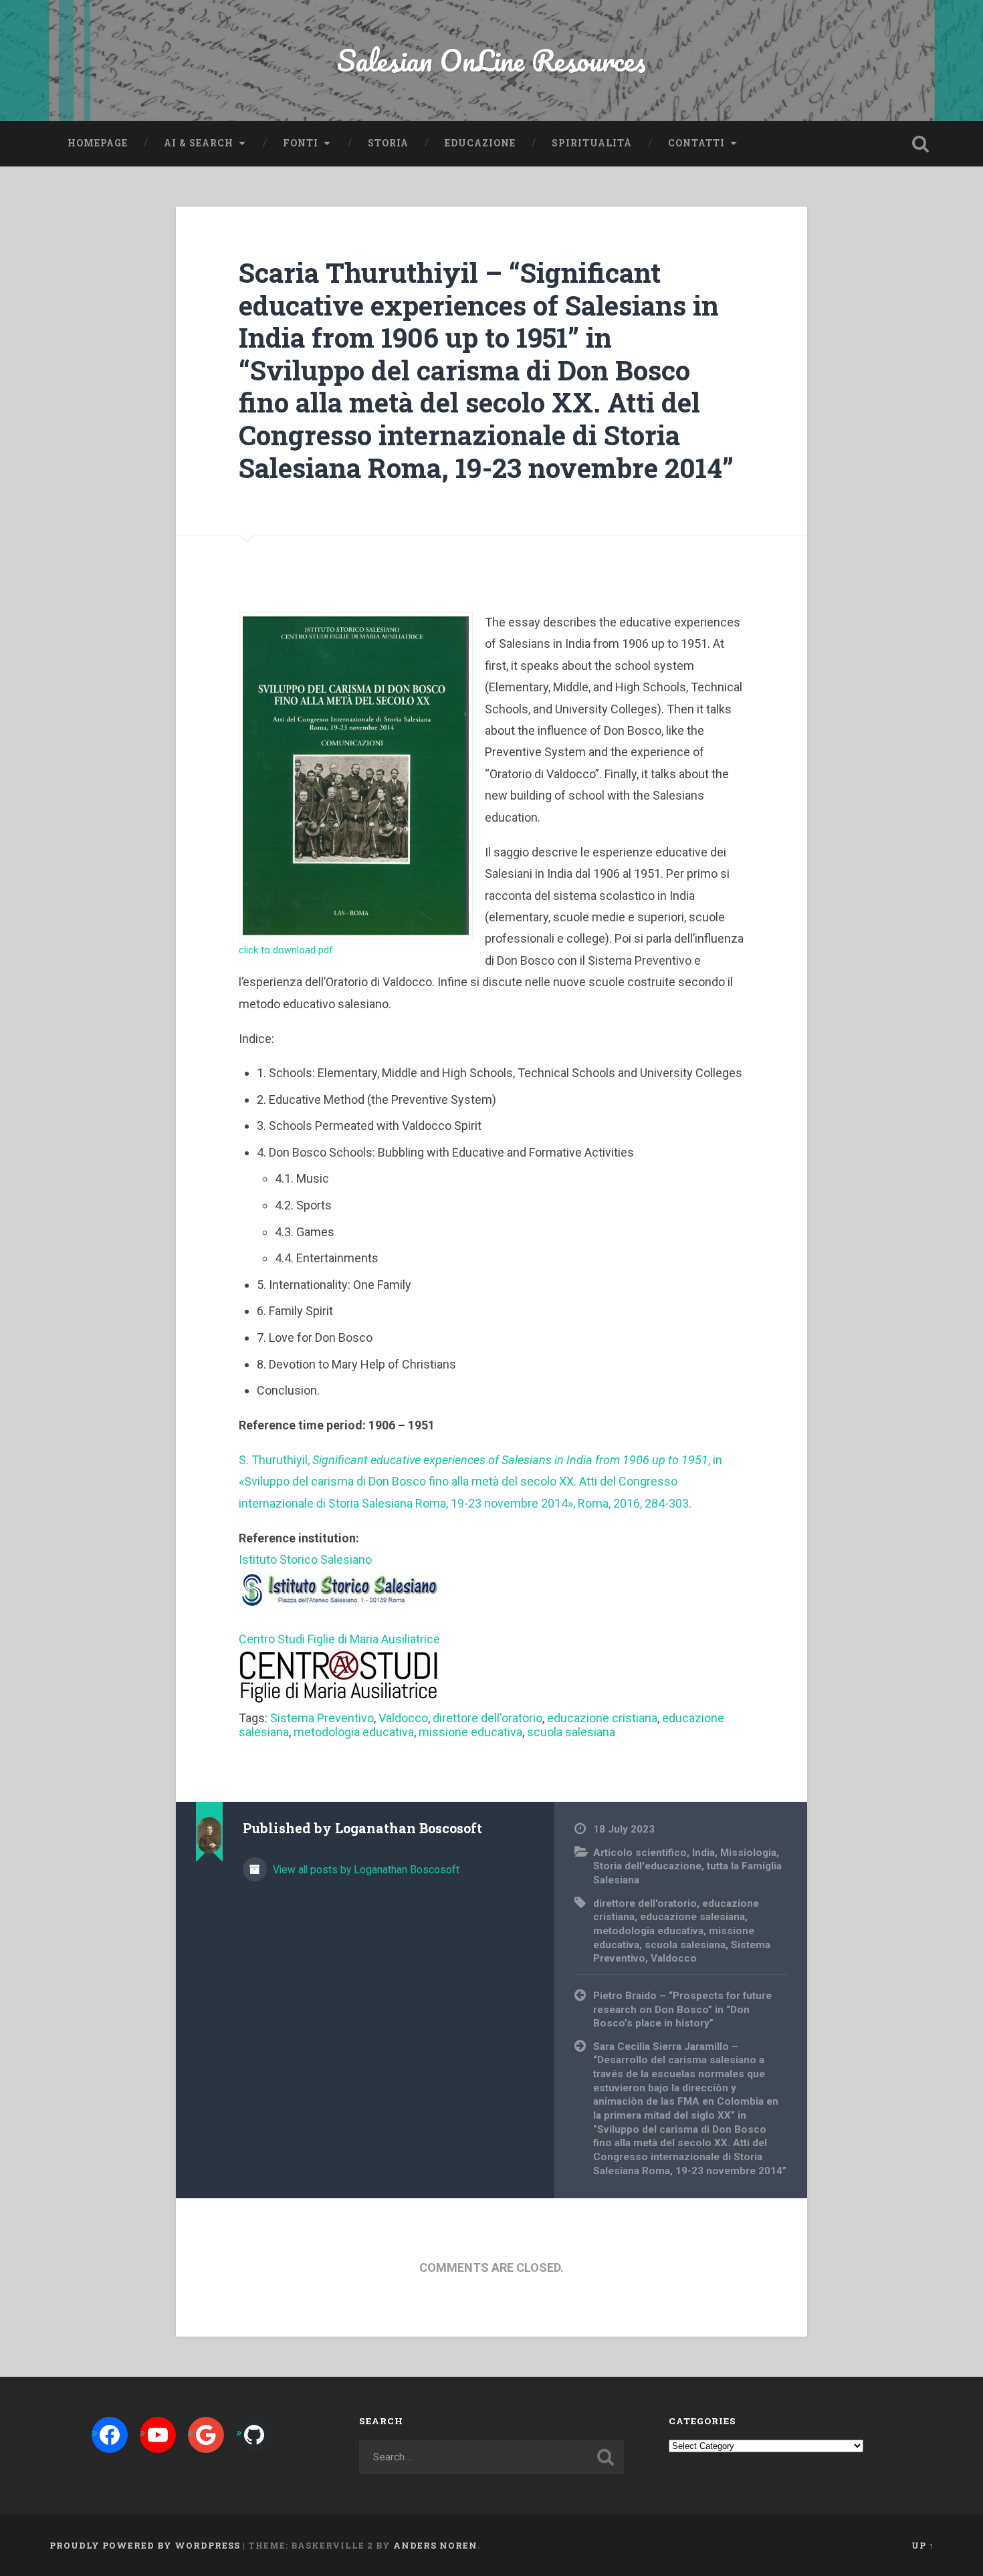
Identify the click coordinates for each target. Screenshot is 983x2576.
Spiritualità (592, 143)
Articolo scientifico (640, 1853)
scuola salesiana (571, 1732)
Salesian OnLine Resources (491, 60)
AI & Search (199, 143)
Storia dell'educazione (647, 1866)
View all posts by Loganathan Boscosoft (365, 1870)
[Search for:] (492, 2457)
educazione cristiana (602, 1718)
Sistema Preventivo (322, 1718)
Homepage (98, 143)
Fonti (301, 143)
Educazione (480, 143)
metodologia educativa (354, 1732)
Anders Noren (435, 2545)
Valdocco (403, 1718)
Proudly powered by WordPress (145, 2545)
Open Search (921, 144)
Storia (388, 143)
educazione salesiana (692, 1917)
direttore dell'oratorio (487, 1718)
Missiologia (748, 1853)
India (703, 1853)
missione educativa (470, 1732)
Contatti (696, 143)
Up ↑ (923, 2545)
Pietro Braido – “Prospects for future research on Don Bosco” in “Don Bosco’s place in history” (682, 2009)
